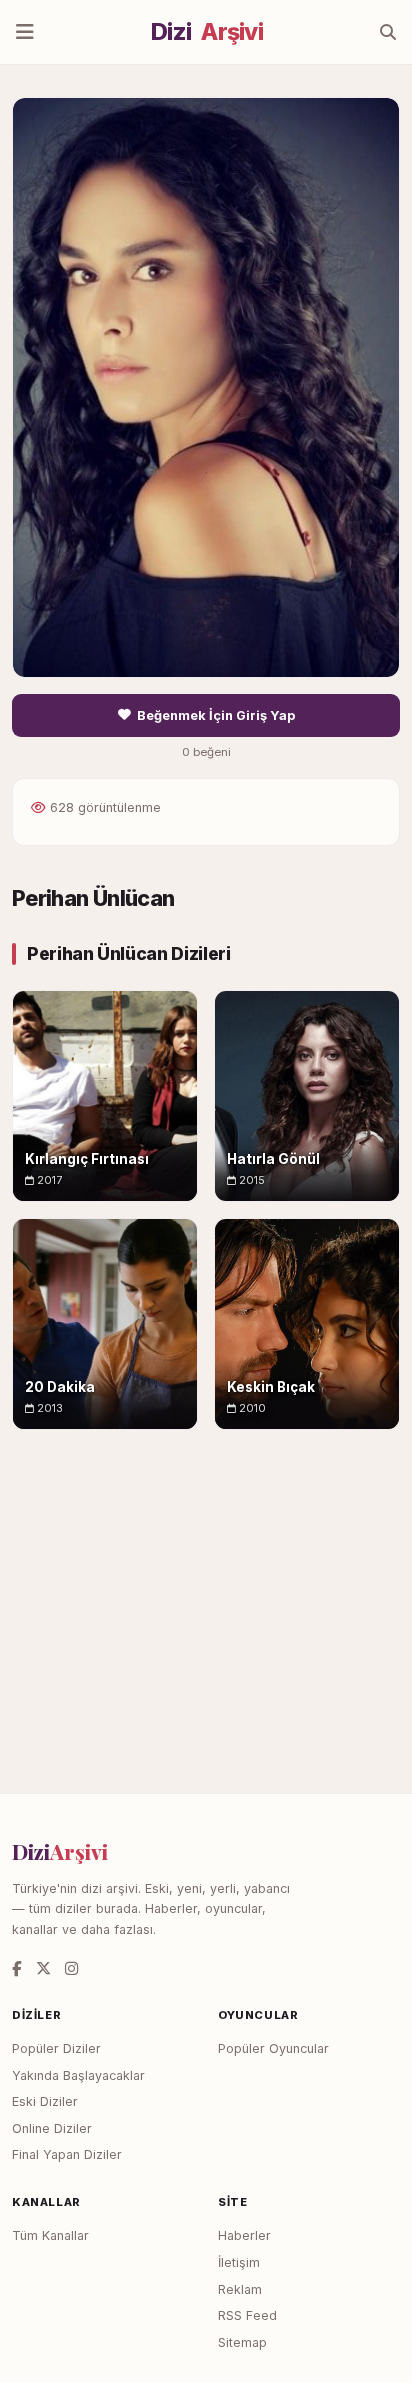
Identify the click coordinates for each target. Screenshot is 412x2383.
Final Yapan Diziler (67, 2154)
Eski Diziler (45, 2101)
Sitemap (242, 2342)
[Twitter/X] (43, 1968)
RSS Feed (247, 2315)
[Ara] (388, 32)
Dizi (207, 32)
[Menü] (25, 32)
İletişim (239, 2262)
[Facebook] (17, 1968)
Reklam (240, 2289)
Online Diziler (52, 2128)
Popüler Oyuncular (273, 2048)
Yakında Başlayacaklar (78, 2075)
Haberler (244, 2235)
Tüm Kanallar (50, 2235)
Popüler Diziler (56, 2048)
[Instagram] (71, 1968)
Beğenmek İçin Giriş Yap (216, 715)
